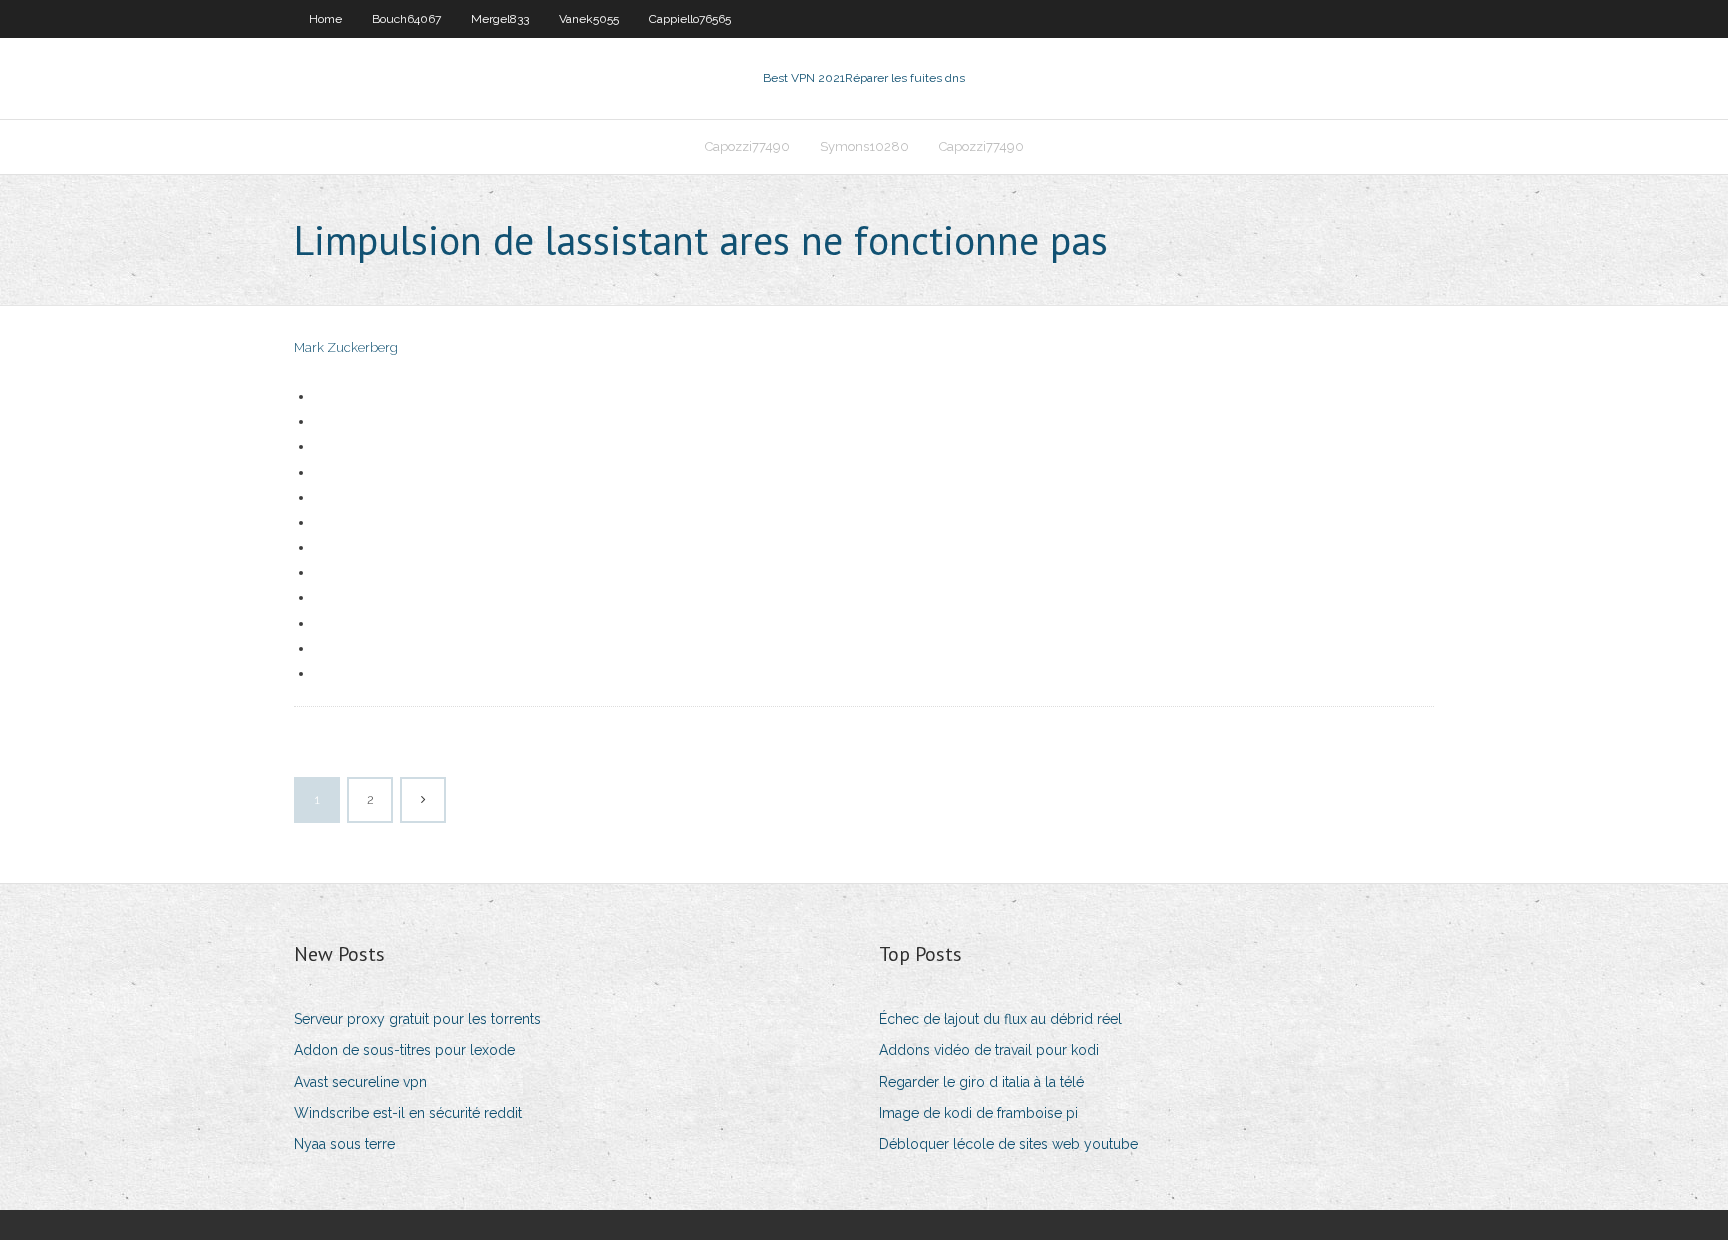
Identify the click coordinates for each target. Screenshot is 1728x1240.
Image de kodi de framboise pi (978, 1113)
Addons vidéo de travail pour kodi (989, 1050)
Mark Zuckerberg (346, 347)
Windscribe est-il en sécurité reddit (408, 1113)
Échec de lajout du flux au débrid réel (1000, 1019)
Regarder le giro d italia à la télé (981, 1082)
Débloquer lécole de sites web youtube (1008, 1144)
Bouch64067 (406, 19)
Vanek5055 (589, 19)
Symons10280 (864, 146)
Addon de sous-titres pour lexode (404, 1050)
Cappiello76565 (690, 19)
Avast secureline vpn (360, 1082)
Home (325, 19)
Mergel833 (500, 19)
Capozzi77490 (747, 146)
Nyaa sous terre (344, 1144)
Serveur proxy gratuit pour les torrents (417, 1019)
